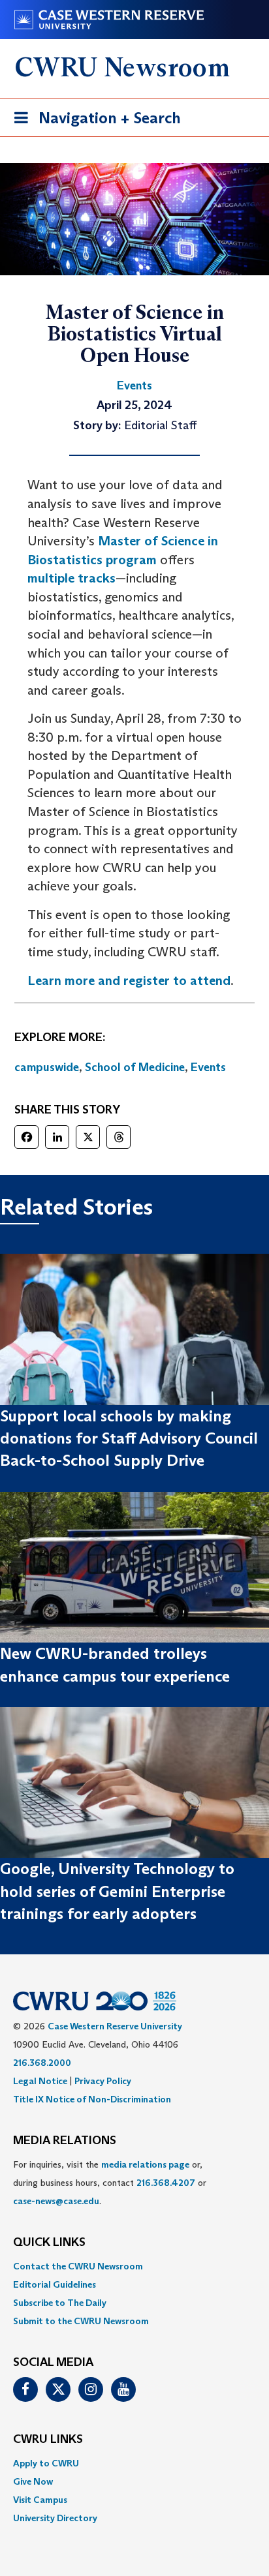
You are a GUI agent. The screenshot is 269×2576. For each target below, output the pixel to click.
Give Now (33, 2481)
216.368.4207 (166, 2183)
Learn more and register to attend (129, 980)
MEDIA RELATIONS (65, 2141)
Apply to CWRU (46, 2463)
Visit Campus (40, 2500)
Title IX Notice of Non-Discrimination (92, 2099)
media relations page (145, 2164)
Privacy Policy (103, 2081)
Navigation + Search (93, 122)
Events (208, 1067)
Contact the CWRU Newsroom (78, 2266)
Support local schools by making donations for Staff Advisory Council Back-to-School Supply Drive (129, 1438)
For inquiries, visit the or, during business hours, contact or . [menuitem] (110, 2183)
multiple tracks (71, 578)
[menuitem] (134, 2266)
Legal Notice (40, 2081)
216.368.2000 (42, 2063)
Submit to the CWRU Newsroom (81, 2321)
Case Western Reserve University (115, 2026)
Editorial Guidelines (55, 2284)
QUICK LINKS (49, 2243)
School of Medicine (135, 1067)
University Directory (55, 2518)
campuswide (47, 1067)
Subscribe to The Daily (60, 2303)
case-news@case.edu (56, 2201)
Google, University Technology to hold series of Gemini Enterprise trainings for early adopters (117, 1891)
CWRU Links (48, 2440)
